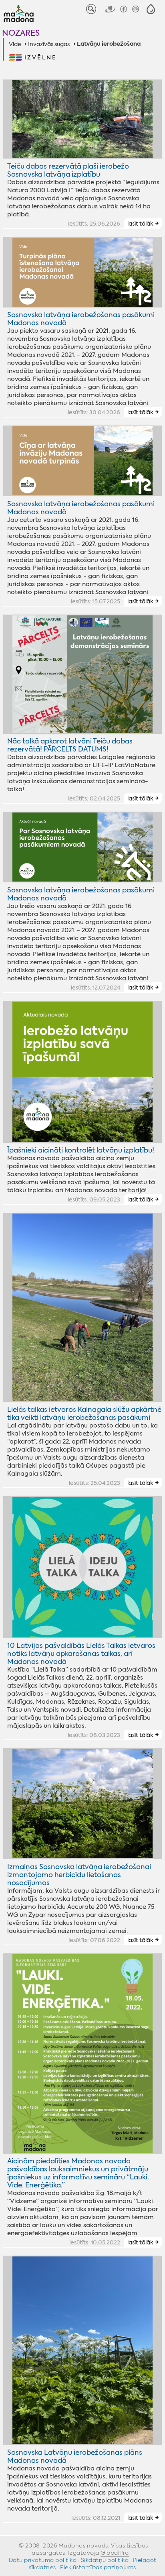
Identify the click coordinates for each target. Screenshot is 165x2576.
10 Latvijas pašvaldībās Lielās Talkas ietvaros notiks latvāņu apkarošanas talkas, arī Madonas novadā (81, 1654)
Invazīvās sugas (49, 44)
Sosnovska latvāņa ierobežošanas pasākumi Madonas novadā (81, 319)
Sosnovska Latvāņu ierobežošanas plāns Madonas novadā (75, 2456)
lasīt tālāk (140, 224)
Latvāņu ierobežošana (109, 44)
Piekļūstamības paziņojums (98, 2567)
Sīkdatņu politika (105, 2560)
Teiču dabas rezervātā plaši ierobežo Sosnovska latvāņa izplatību (68, 170)
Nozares (21, 33)
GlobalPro (115, 2553)
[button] (151, 9)
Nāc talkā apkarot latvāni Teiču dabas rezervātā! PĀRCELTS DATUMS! (70, 745)
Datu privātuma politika (43, 2560)
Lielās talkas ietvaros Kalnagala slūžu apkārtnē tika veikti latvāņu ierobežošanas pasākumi (84, 1413)
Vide (15, 44)
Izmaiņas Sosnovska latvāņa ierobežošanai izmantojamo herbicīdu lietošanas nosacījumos (79, 1875)
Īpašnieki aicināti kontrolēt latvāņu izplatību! (81, 1150)
